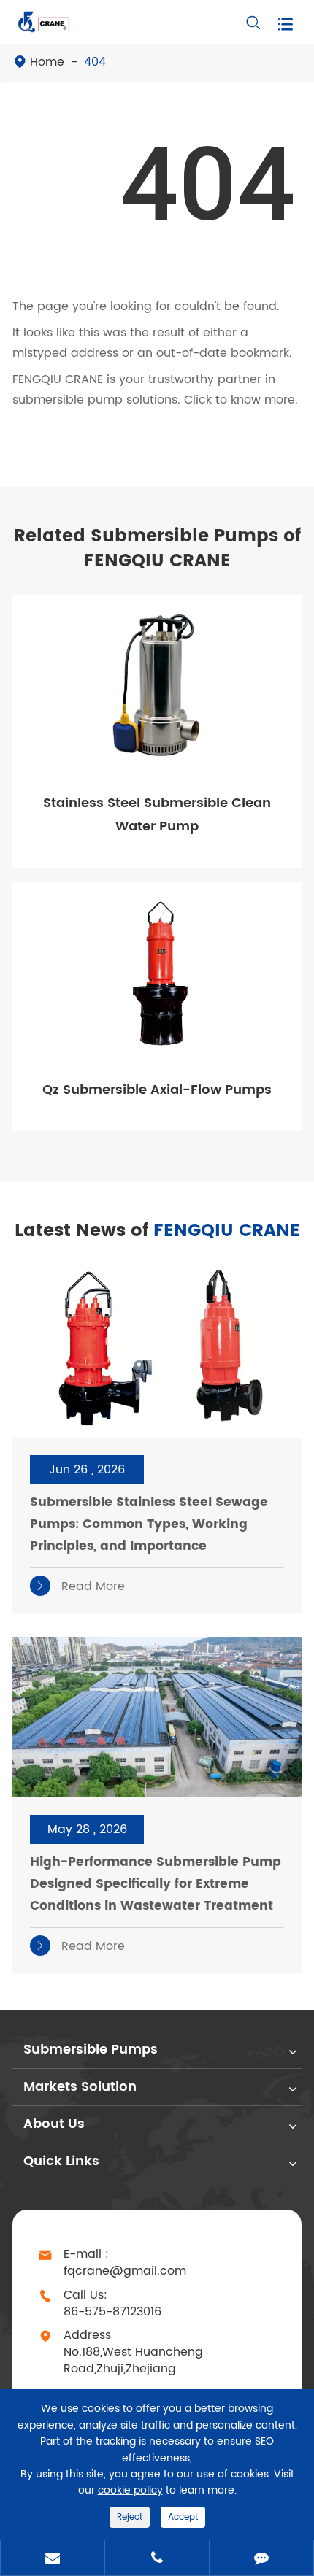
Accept (183, 2517)
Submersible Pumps (91, 2049)
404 (95, 62)
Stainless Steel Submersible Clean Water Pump (157, 815)
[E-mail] (52, 2559)
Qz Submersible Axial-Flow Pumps (157, 1090)
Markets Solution (80, 2087)
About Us (54, 2124)
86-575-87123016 (112, 2312)
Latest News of (157, 1231)
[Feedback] (262, 2559)
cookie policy (130, 2490)
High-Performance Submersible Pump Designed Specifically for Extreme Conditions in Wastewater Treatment (156, 1884)
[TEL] (157, 2559)
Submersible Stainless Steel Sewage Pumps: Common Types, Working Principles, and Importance (149, 1524)
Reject (130, 2517)
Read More (80, 1586)
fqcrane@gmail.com (125, 2271)
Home (47, 62)
